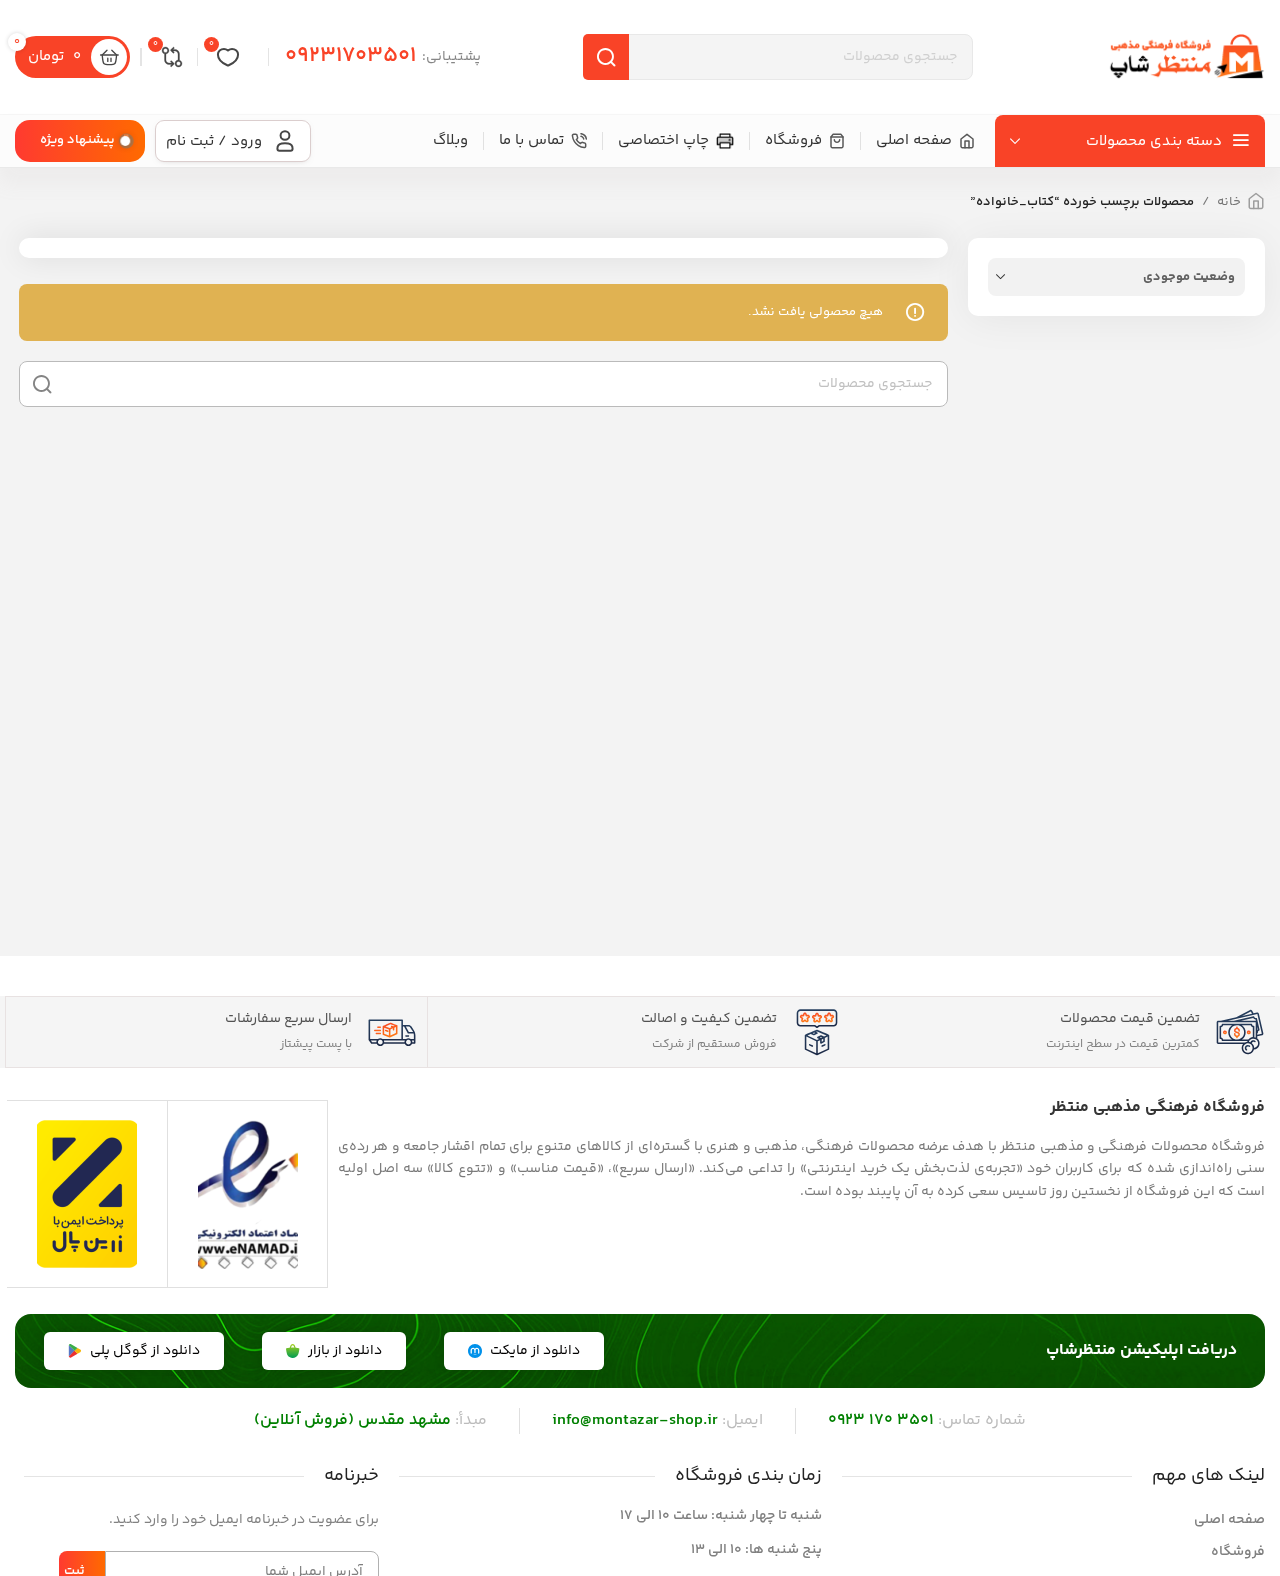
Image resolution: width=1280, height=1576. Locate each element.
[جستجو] (606, 57)
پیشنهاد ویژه (77, 140)
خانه (1229, 202)
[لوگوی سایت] (1185, 57)
